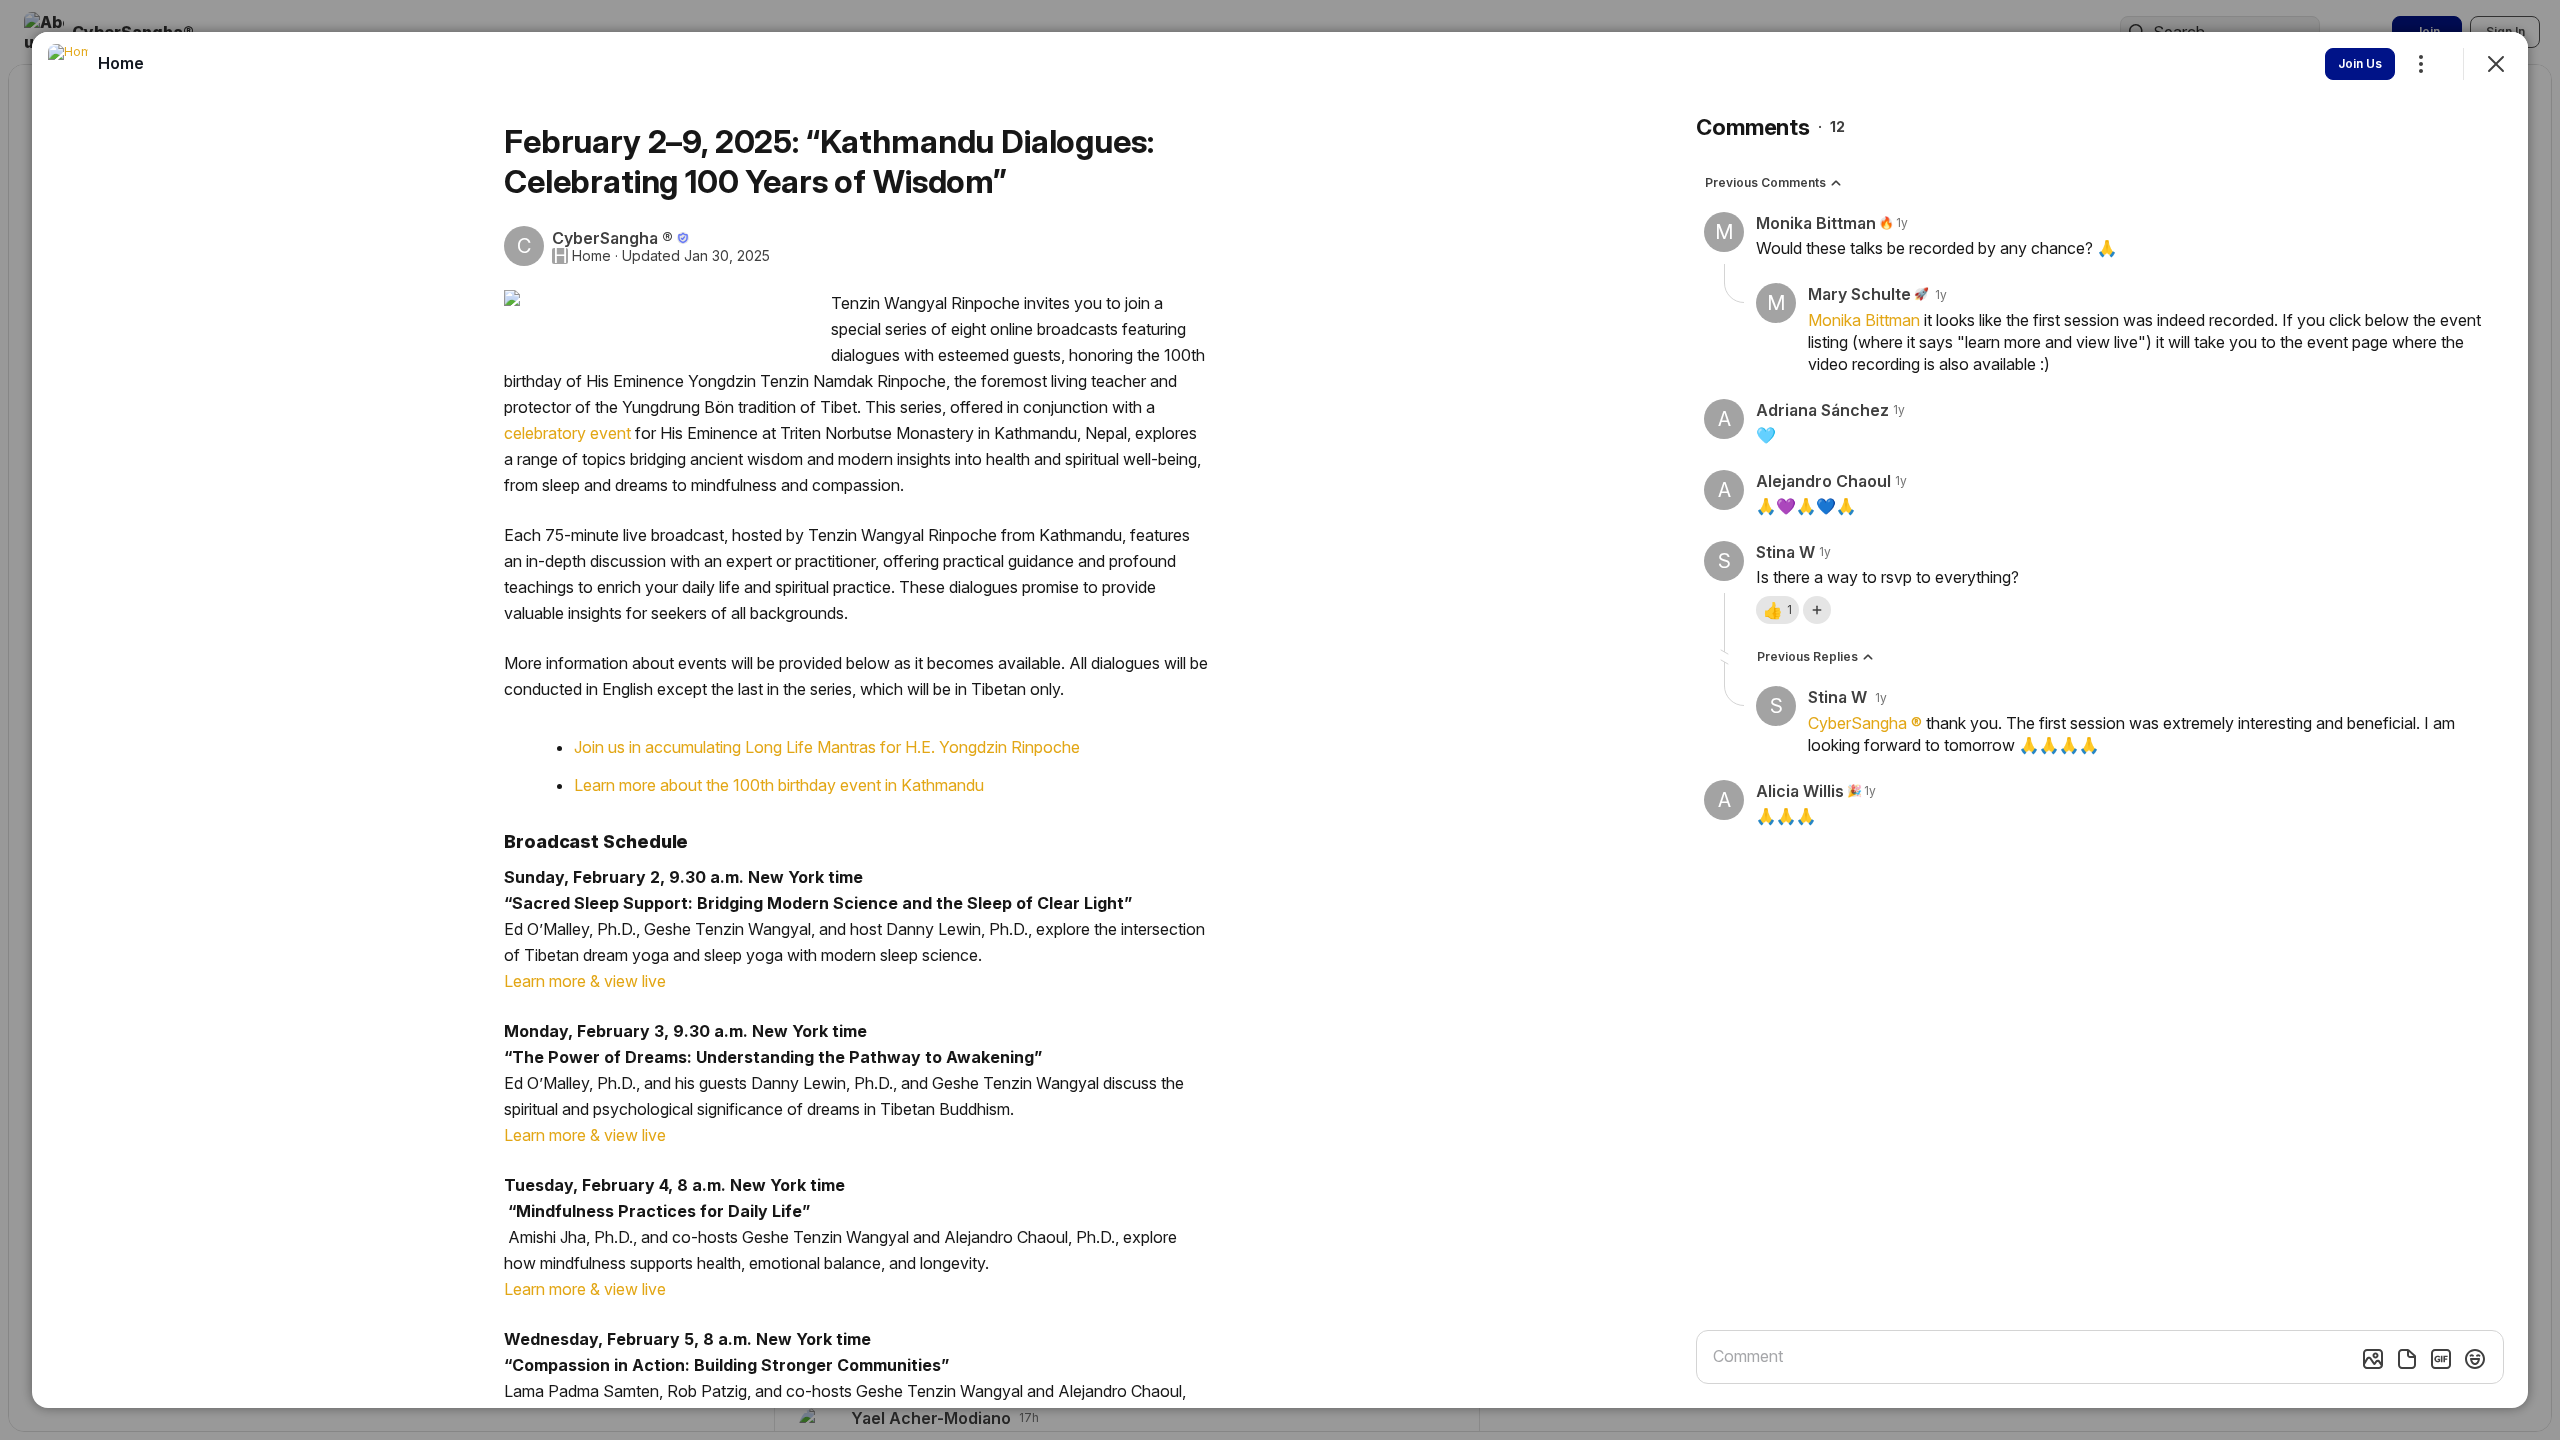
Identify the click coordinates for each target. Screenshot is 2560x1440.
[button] (1777, 610)
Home (591, 256)
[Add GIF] (2441, 1359)
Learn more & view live (585, 981)
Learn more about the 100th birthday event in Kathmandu (779, 785)
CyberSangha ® (1865, 723)
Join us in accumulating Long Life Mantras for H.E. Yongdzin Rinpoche (827, 747)
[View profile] (68, 64)
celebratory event (567, 433)
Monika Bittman (1864, 320)
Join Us (2360, 63)
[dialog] (1280, 720)
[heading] (121, 63)
